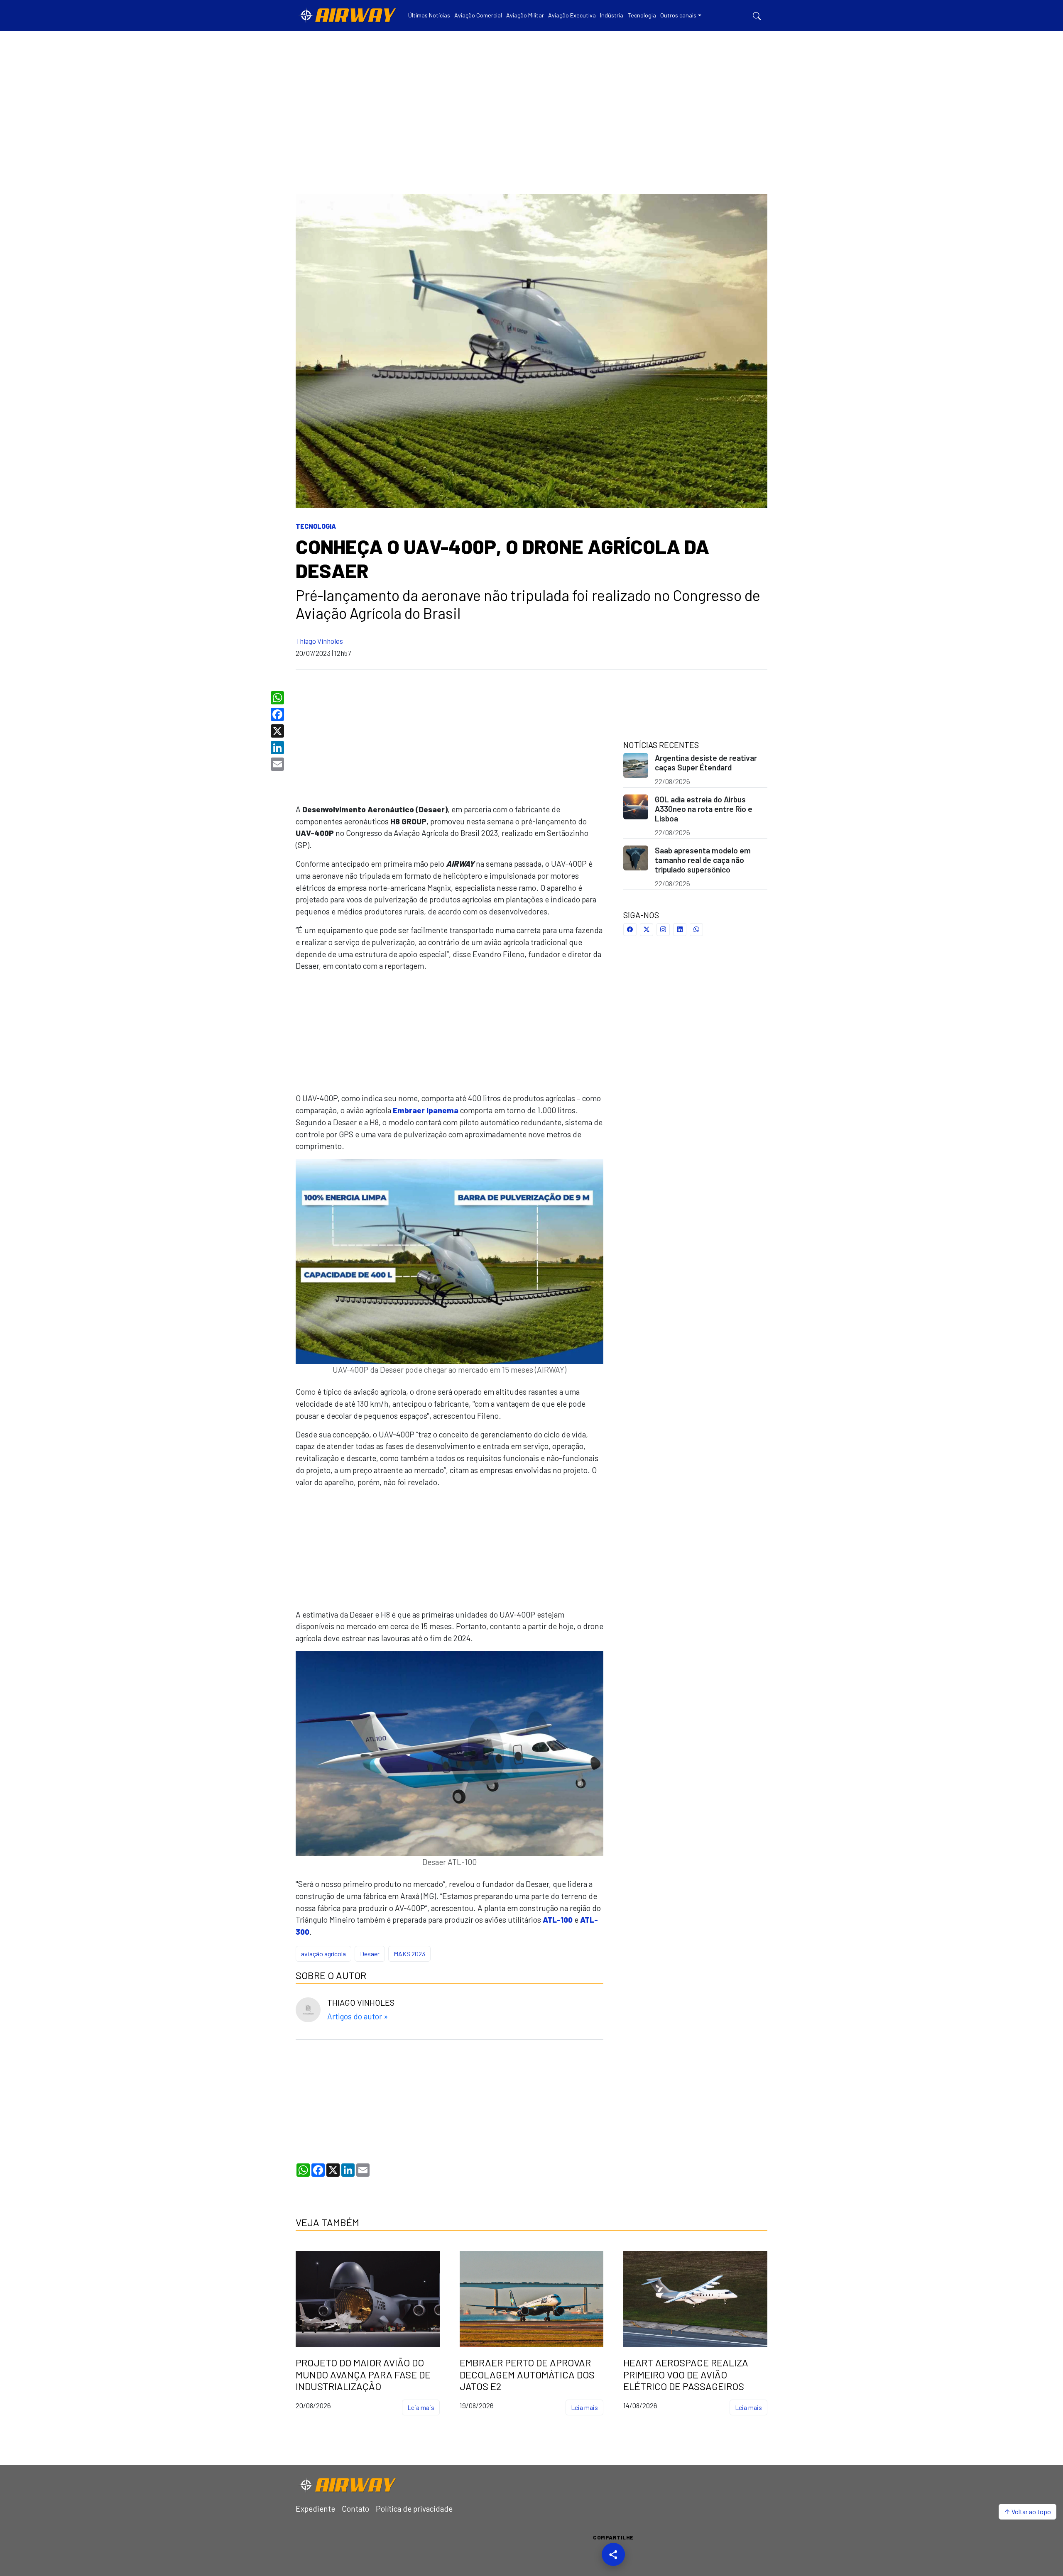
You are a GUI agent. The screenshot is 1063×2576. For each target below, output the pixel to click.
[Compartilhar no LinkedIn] (680, 930)
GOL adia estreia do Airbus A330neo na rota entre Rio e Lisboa (704, 809)
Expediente (315, 2509)
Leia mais (421, 2407)
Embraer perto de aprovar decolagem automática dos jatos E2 (527, 2375)
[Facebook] (278, 714)
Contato (355, 2509)
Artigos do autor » (358, 2016)
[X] (278, 731)
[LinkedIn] (278, 748)
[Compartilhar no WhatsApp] (696, 930)
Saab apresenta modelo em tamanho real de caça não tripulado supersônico (703, 860)
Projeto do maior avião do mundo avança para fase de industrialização (363, 2375)
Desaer (370, 1954)
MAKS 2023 (409, 1954)
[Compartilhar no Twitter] (647, 930)
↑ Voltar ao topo (1027, 2511)
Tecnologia (316, 526)
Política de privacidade (414, 2509)
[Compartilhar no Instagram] (663, 930)
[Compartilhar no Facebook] (630, 930)
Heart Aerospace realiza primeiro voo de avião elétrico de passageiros (686, 2375)
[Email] (278, 764)
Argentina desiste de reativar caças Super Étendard (706, 763)
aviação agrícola (323, 1954)
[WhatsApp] (278, 698)
